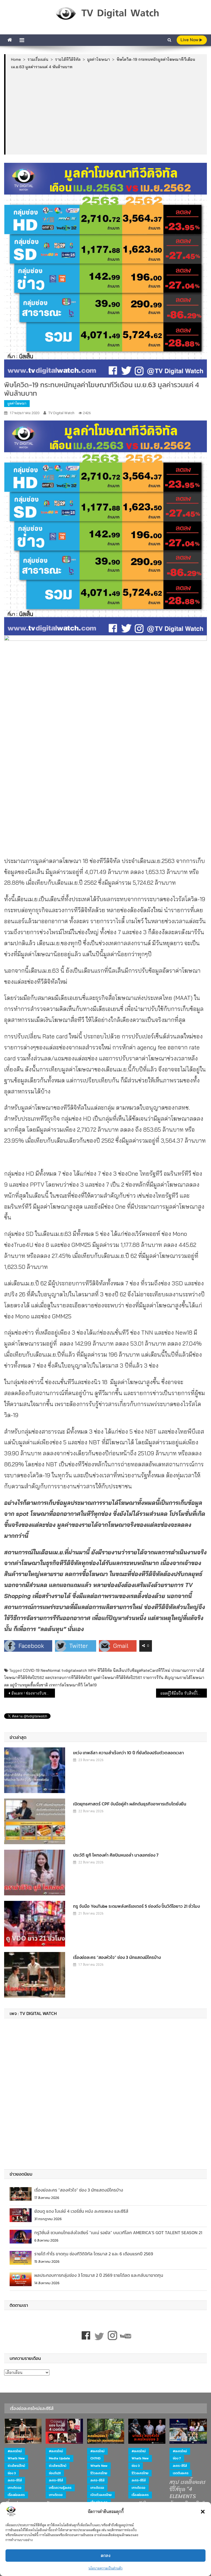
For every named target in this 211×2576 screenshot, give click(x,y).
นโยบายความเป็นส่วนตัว (105, 2568)
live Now (190, 40)
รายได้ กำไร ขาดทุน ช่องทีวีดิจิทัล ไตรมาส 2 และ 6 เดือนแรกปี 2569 (94, 2254)
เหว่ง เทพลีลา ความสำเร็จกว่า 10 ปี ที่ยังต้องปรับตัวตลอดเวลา (128, 1753)
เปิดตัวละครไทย (101, 2495)
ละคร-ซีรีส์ (15, 2480)
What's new (16, 2458)
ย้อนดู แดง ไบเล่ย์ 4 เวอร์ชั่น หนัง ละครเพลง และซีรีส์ (81, 2211)
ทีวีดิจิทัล (105, 1670)
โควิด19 (90, 1685)
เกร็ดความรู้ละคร (60, 2488)
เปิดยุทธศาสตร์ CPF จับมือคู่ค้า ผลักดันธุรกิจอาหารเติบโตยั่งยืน (130, 1804)
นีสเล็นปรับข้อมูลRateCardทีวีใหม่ (141, 1670)
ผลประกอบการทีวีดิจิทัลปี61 (69, 1678)
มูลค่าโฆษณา (17, 403)
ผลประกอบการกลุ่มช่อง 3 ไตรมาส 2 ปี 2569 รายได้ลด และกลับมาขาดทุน (99, 2275)
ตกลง (106, 2556)
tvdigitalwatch (74, 1670)
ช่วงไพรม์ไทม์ (16, 2466)
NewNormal (51, 1670)
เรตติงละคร (181, 2473)
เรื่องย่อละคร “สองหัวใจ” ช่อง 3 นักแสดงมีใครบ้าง (117, 1957)
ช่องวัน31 (55, 2473)
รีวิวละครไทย (99, 2473)
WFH (92, 1670)
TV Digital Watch (61, 413)
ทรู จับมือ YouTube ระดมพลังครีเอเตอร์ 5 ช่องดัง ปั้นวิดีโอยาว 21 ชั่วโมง (136, 1906)
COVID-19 (31, 1670)
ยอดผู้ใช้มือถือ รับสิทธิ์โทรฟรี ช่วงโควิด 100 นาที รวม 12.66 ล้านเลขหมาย (184, 1693)
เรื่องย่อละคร (16, 2495)
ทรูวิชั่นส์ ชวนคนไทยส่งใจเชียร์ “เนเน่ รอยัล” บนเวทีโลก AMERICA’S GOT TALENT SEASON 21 (118, 2233)
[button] (203, 2512)
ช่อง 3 (12, 2473)
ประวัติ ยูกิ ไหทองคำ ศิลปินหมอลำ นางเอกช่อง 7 (116, 1855)
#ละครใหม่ (15, 2451)
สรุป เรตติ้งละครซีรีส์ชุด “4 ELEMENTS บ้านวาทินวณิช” (188, 2493)
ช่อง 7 (177, 2458)
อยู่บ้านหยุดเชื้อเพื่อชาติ (29, 1685)
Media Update (59, 2458)
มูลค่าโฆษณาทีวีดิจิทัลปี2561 (117, 1678)
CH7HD (95, 2458)
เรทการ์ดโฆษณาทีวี (66, 1685)
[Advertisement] (106, 112)
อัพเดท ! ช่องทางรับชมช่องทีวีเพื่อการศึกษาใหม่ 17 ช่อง (33, 1693)
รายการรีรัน (153, 1678)
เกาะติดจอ (15, 2488)
